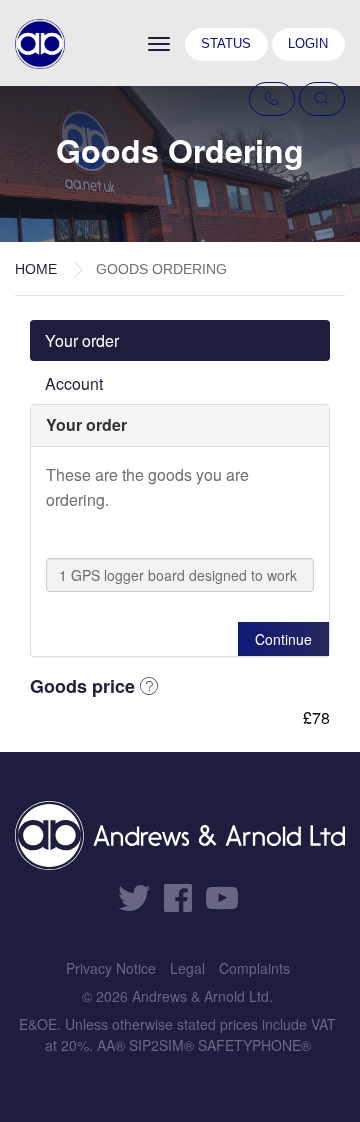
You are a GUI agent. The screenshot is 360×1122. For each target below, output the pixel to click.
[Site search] (322, 99)
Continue (283, 639)
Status (226, 43)
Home (36, 269)
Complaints (254, 968)
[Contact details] (272, 99)
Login (308, 43)
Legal (187, 968)
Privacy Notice (111, 968)
